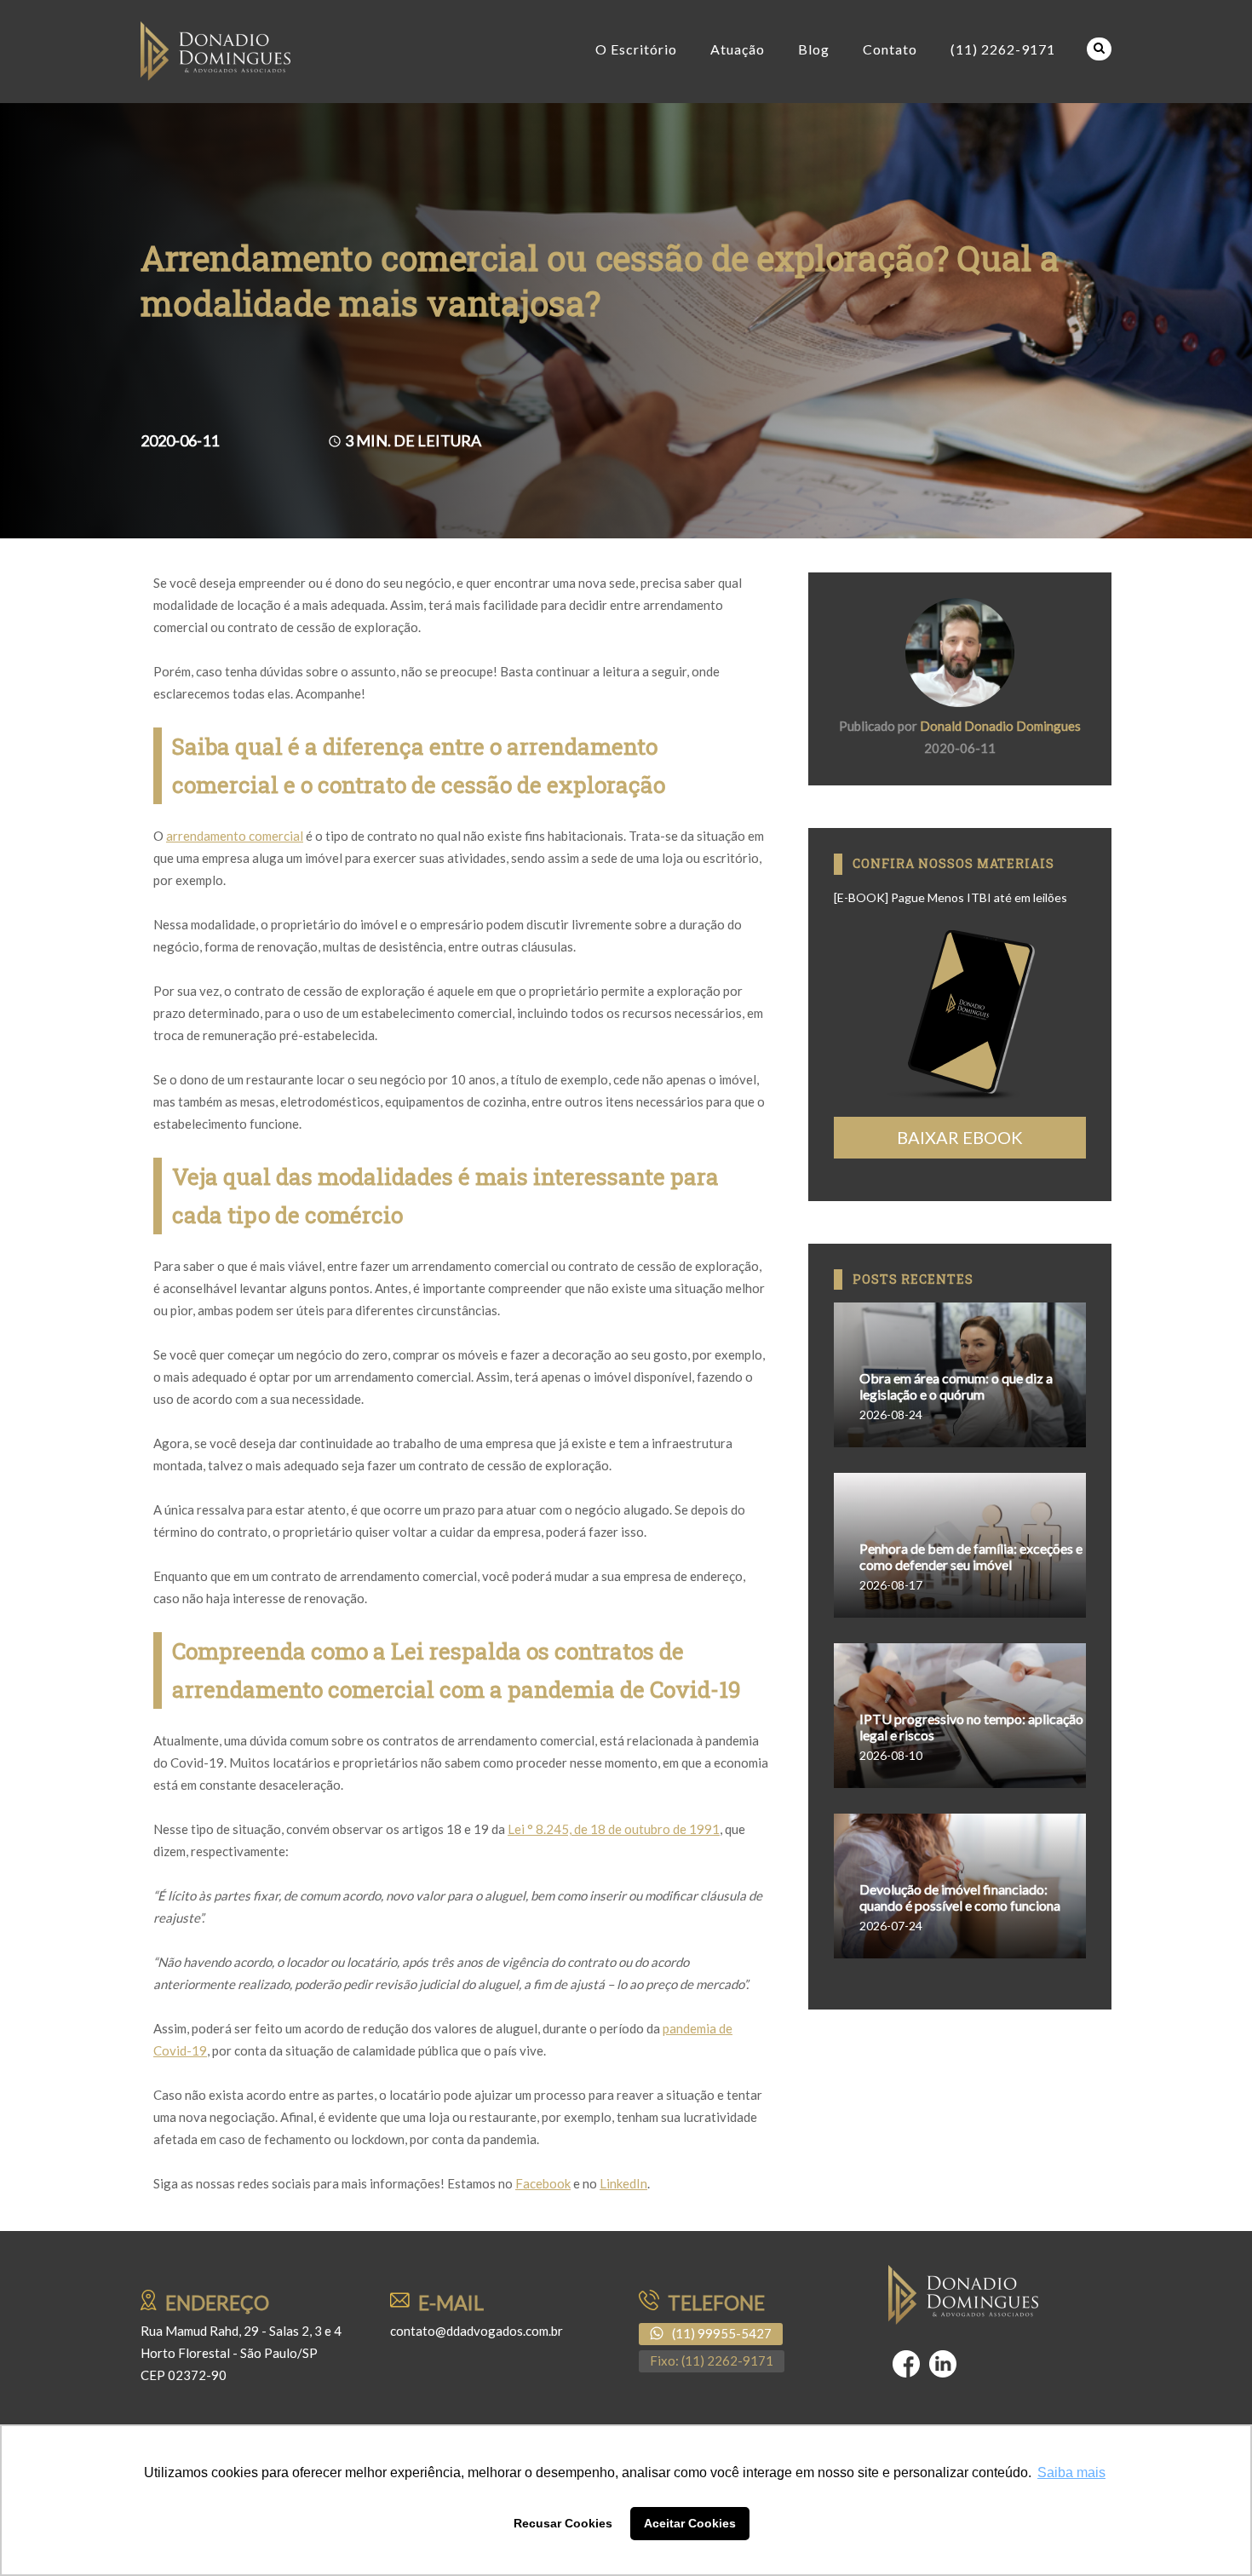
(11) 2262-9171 (1003, 49)
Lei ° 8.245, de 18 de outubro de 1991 (614, 1829)
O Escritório (636, 49)
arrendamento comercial (235, 836)
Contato (890, 49)
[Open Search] (1099, 49)
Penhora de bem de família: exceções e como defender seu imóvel (971, 1556)
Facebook (543, 2183)
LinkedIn (623, 2183)
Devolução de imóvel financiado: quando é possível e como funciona (960, 1897)
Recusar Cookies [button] (563, 2523)
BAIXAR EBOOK (960, 1137)
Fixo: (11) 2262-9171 (712, 2360)
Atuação (738, 49)
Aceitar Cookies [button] (690, 2523)
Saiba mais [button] (1071, 2472)
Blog (814, 49)
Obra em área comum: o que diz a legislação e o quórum (956, 1386)
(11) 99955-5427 (722, 2333)
